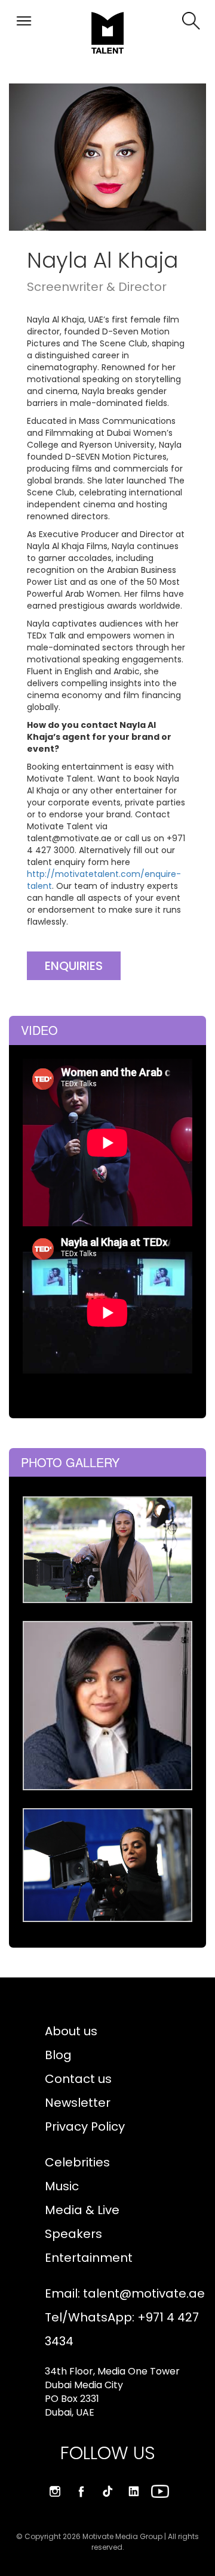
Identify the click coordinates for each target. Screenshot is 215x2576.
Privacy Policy (85, 2126)
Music (62, 2186)
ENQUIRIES (74, 966)
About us (71, 2031)
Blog (58, 2055)
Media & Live (82, 2210)
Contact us (78, 2079)
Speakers (73, 2234)
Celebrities (77, 2162)
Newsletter (78, 2103)
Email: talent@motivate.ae (125, 2293)
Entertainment (89, 2258)
